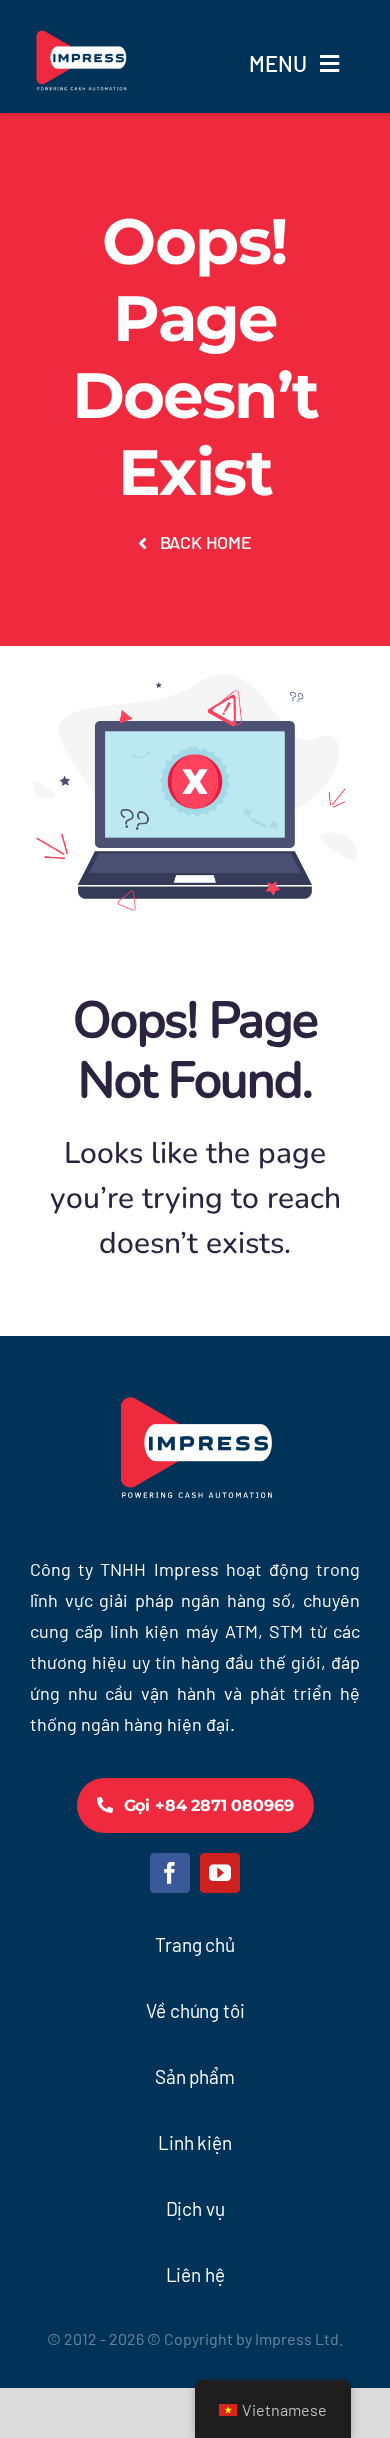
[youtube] (220, 1873)
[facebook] (170, 1873)
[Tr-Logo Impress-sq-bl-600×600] (80, 21)
